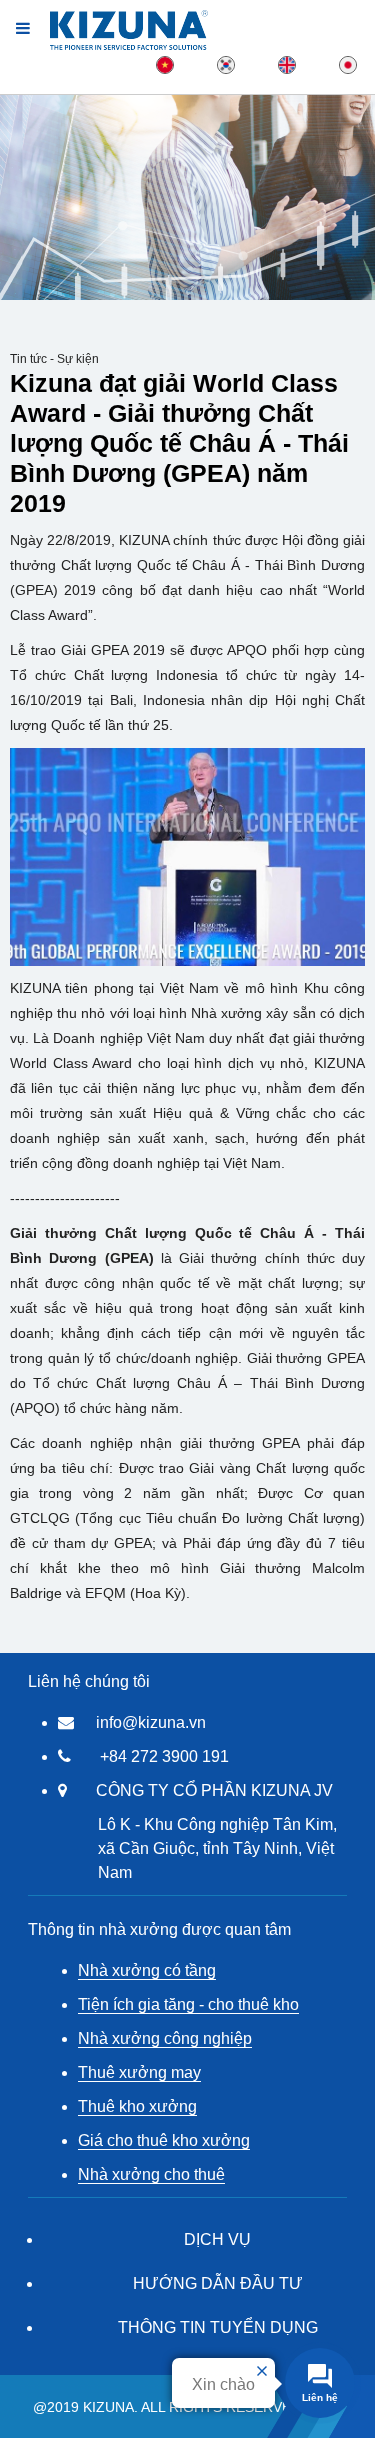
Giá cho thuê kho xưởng (164, 2140)
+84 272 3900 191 (164, 1756)
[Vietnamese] (165, 64)
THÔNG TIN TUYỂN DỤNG (218, 2327)
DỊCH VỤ (217, 2239)
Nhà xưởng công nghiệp (165, 2038)
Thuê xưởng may (139, 2072)
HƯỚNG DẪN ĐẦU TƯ (218, 2283)
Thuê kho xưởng (137, 2106)
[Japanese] (348, 64)
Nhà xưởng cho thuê (151, 2174)
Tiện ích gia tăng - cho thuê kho (188, 2004)
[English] (287, 64)
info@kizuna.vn (151, 1722)
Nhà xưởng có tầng (147, 1970)
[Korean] (226, 64)
